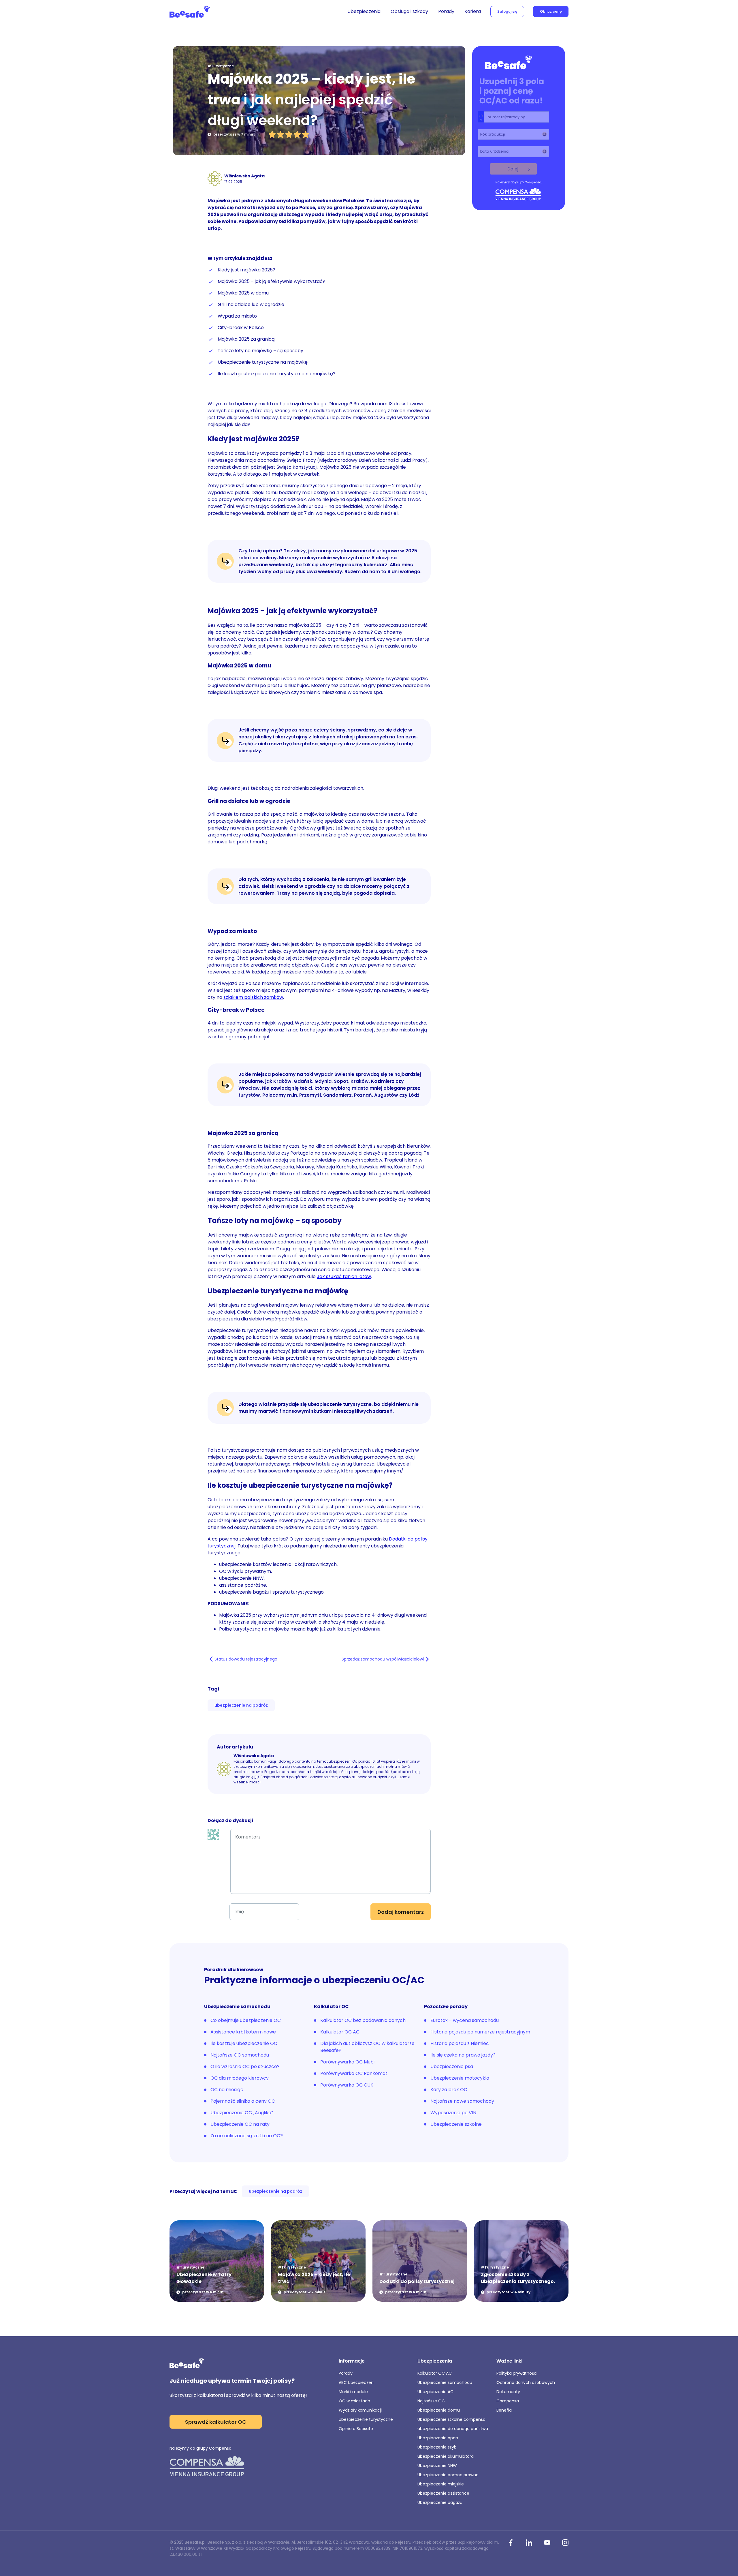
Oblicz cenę (551, 11)
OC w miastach (354, 2401)
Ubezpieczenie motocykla (460, 2078)
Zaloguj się (507, 11)
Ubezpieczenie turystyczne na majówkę (263, 362)
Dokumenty (508, 2392)
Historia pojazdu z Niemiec (460, 2043)
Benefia (504, 2410)
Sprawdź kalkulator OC (216, 2422)
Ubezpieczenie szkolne (456, 2124)
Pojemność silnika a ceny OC (243, 2101)
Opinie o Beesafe (356, 2429)
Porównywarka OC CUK (347, 2085)
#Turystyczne (221, 66)
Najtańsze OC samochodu (240, 2055)
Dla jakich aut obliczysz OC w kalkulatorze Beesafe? (367, 2047)
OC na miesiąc (227, 2090)
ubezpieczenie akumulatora (446, 2456)
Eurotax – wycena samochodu (465, 2020)
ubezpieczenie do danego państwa (453, 2429)
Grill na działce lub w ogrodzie (251, 304)
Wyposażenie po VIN (453, 2113)
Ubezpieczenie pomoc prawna (448, 2475)
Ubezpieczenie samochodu (445, 2382)
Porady (446, 11)
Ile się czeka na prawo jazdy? (463, 2055)
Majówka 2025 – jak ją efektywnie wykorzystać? (271, 281)
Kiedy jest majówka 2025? (246, 270)
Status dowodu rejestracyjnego (246, 1659)
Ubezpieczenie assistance (443, 2493)
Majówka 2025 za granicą (246, 339)
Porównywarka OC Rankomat (354, 2073)
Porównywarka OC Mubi (347, 2062)
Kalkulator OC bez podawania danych (363, 2020)
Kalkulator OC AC (340, 2032)
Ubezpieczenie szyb (437, 2447)
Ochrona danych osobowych (526, 2382)
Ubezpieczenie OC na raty (240, 2124)
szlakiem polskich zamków (253, 997)
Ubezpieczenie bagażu (440, 2502)
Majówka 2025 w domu (243, 293)
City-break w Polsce (241, 328)
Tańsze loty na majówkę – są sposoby (260, 351)
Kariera (473, 11)
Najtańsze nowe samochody (462, 2101)
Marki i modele (353, 2392)
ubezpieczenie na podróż (241, 1705)
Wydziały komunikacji (360, 2410)
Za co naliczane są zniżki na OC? (247, 2136)
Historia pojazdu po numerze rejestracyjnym (480, 2032)
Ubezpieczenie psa (452, 2066)
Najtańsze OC (431, 2401)
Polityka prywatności (517, 2373)
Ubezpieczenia (364, 11)
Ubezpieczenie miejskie (441, 2484)
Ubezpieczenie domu (439, 2410)
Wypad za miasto (237, 316)
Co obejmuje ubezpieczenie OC (246, 2020)
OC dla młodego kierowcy (240, 2078)
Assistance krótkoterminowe (243, 2032)
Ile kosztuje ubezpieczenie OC (244, 2043)
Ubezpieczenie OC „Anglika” (242, 2113)
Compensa (508, 2401)
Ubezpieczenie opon (438, 2438)
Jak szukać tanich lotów (344, 1276)
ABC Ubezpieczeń (356, 2382)
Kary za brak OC (449, 2090)
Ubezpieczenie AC (435, 2392)
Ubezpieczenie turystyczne (366, 2419)
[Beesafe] (190, 12)
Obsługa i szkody (409, 11)
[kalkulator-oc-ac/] (519, 129)
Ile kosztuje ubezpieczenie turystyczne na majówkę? (277, 374)
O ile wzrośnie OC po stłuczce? (245, 2066)
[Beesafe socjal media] (511, 2543)
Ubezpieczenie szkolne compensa (451, 2419)
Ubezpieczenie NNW (437, 2466)
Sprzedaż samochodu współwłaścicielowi (383, 1659)
